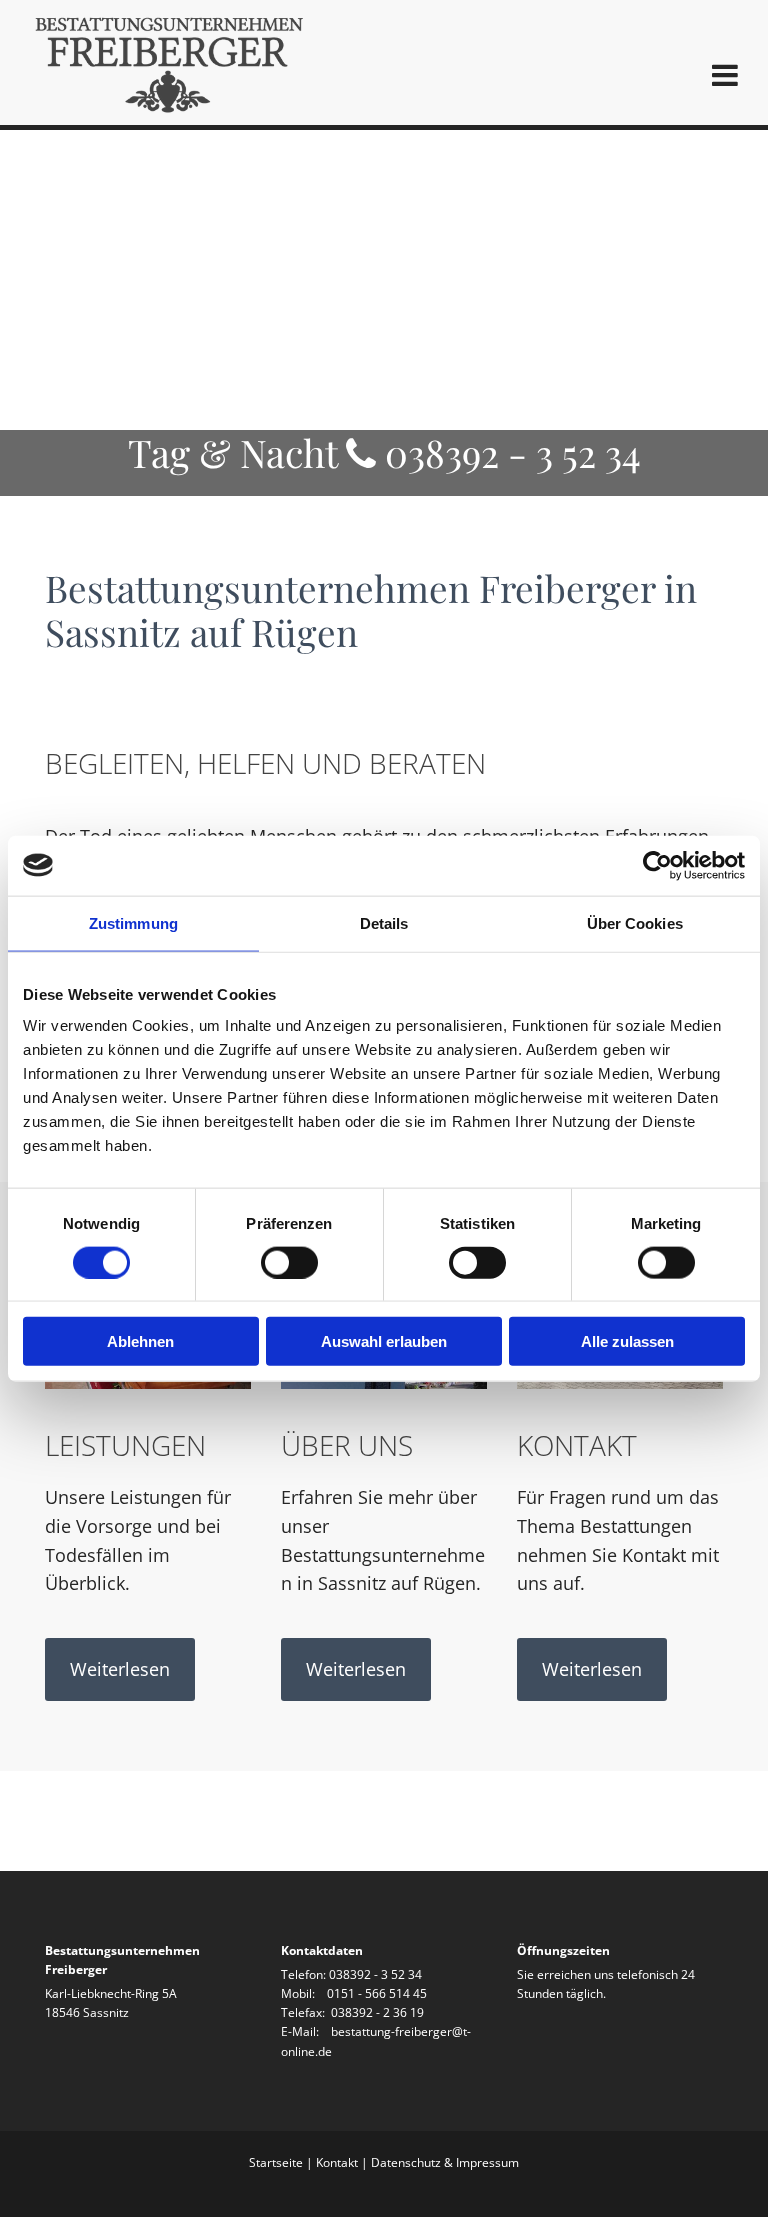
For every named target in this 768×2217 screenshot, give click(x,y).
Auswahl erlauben (384, 1341)
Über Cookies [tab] (635, 922)
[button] (120, 1669)
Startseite (276, 2162)
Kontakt (337, 2162)
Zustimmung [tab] (133, 922)
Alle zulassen (627, 1341)
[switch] (289, 1262)
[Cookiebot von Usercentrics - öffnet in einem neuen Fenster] (657, 865)
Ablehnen (140, 1341)
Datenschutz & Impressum (445, 2162)
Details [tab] (384, 922)
